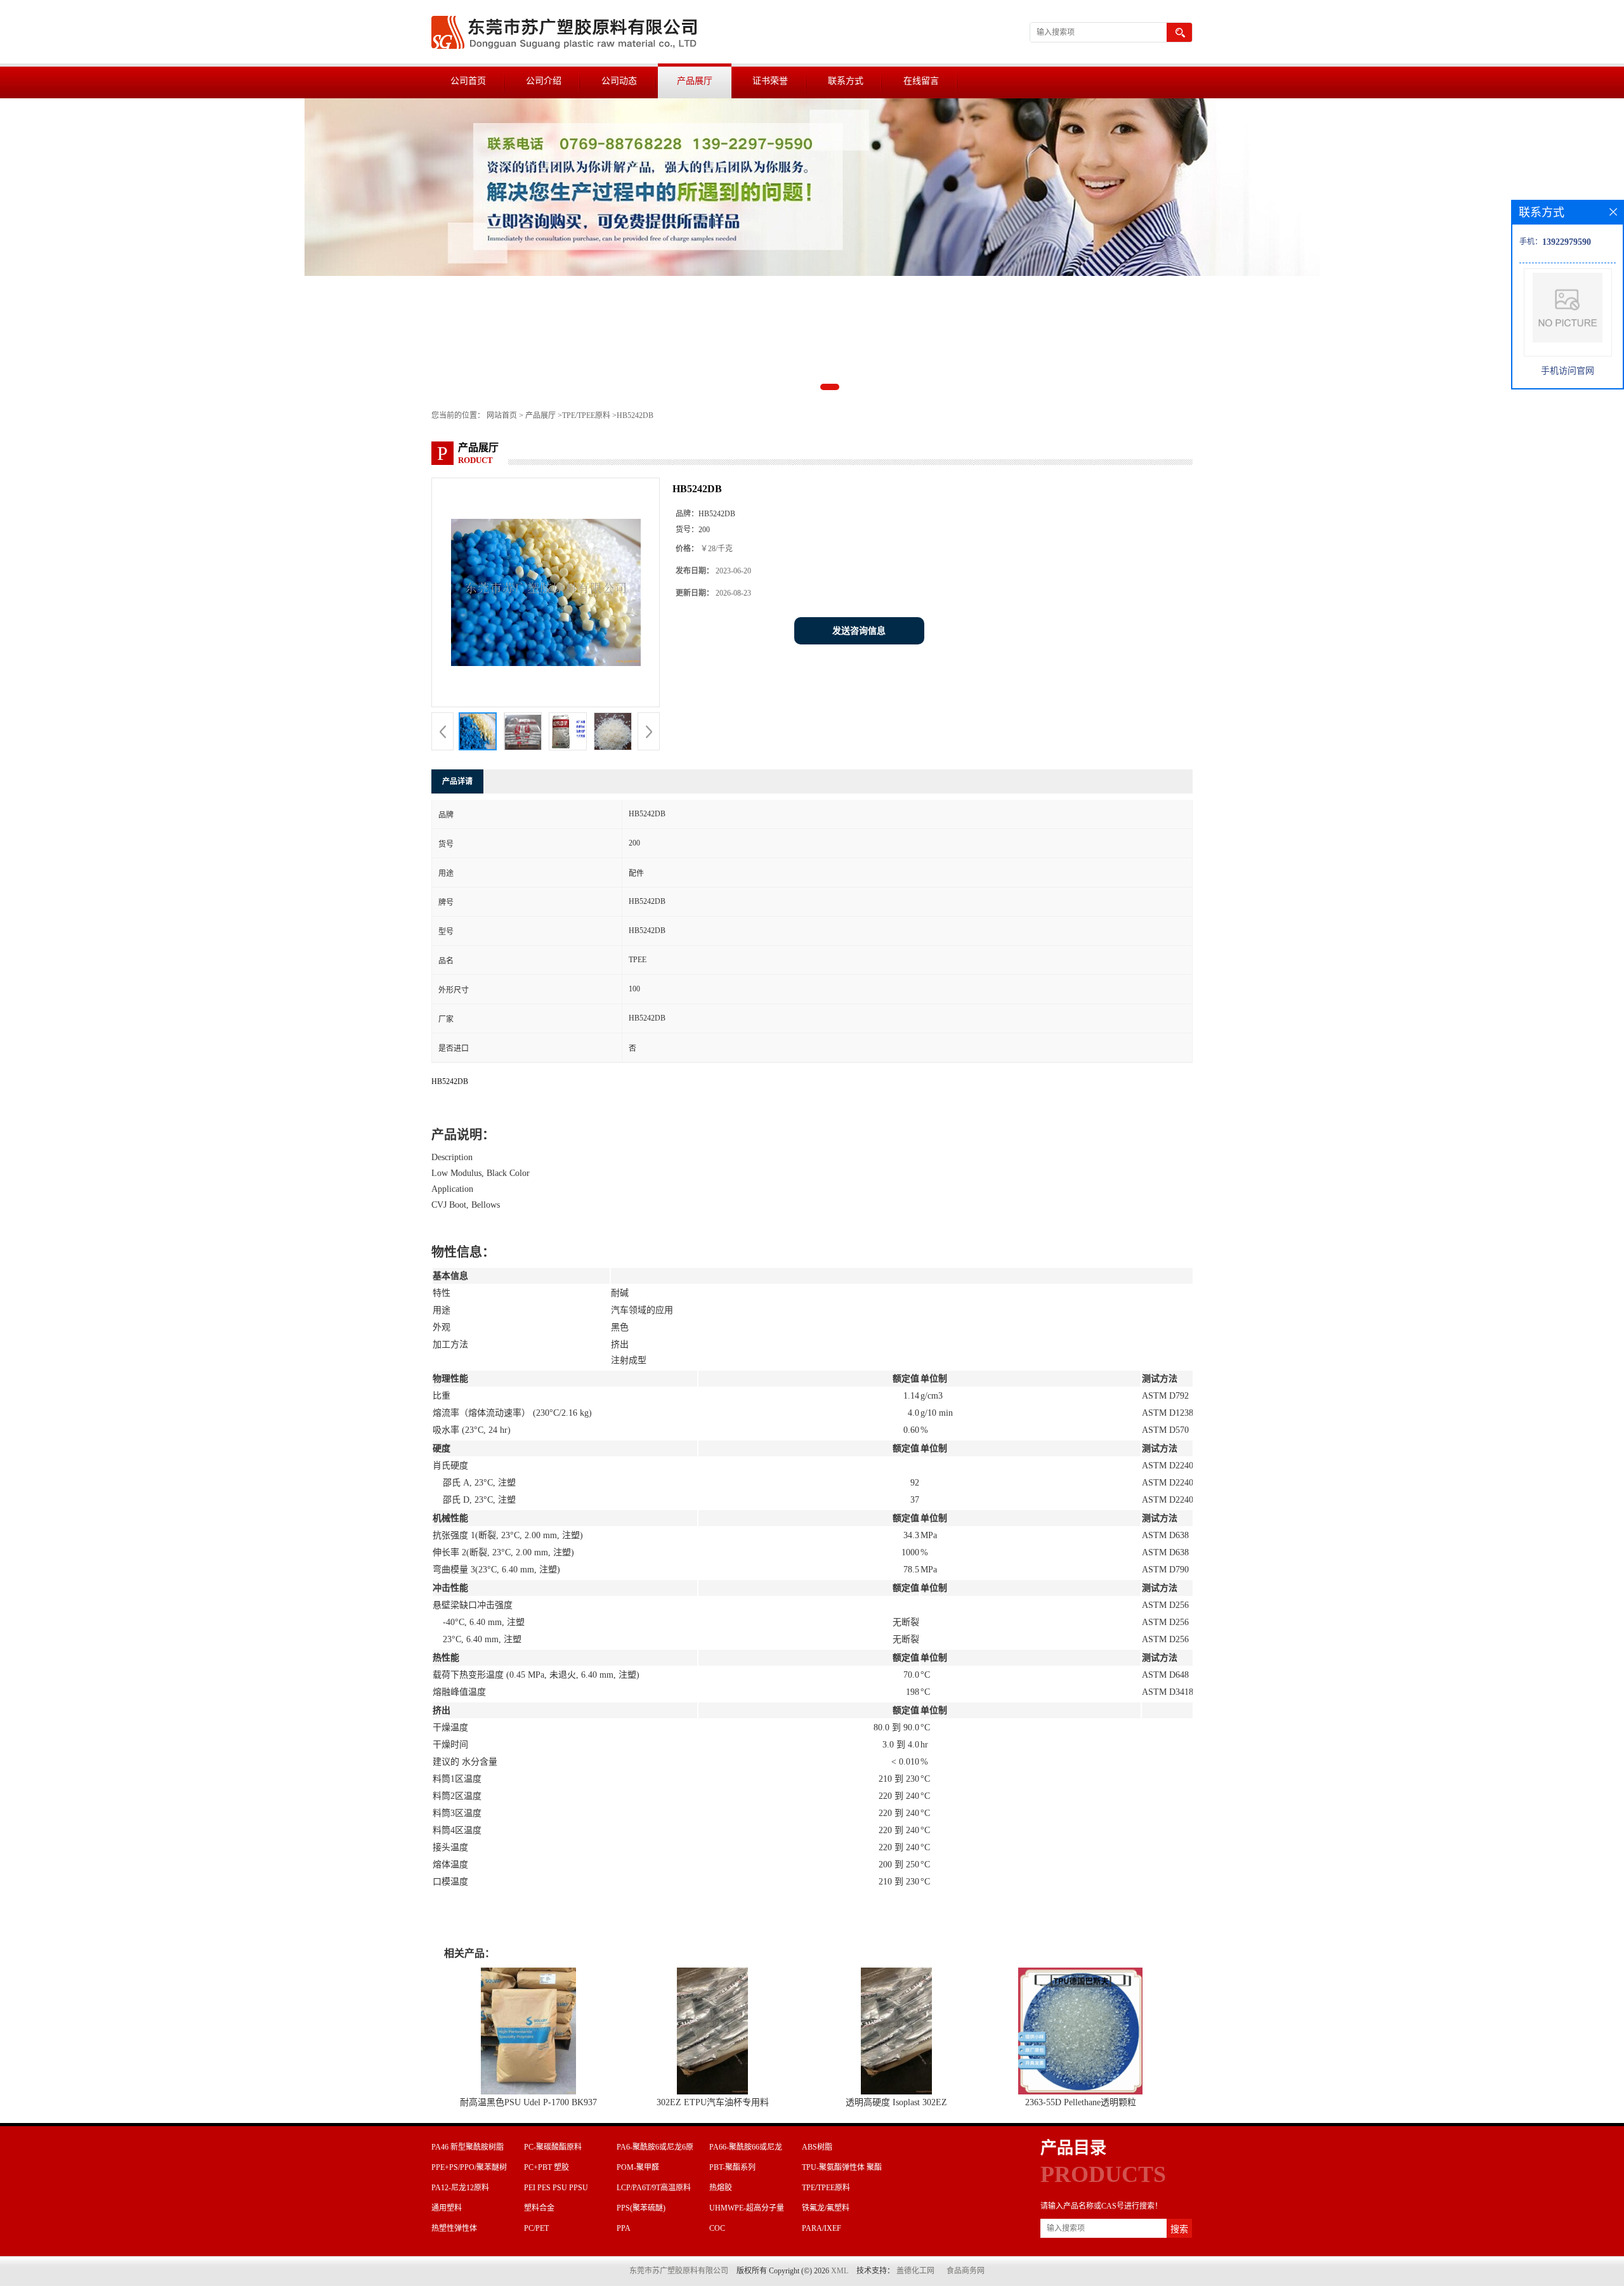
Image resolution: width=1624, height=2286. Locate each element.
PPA (624, 2228)
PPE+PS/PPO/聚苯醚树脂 (469, 2169)
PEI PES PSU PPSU (556, 2188)
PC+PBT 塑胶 (547, 2167)
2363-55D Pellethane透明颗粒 (1081, 2102)
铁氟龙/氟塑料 (826, 2208)
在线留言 (921, 81)
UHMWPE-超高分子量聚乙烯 (747, 2210)
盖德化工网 (915, 2271)
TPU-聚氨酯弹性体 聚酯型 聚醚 (842, 2169)
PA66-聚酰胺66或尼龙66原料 (746, 2149)
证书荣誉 (770, 81)
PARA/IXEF (822, 2228)
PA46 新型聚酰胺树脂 (468, 2147)
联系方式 (846, 81)
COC (717, 2228)
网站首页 (502, 415)
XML (840, 2271)
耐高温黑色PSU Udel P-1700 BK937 (528, 2102)
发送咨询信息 (859, 631)
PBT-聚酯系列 (732, 2167)
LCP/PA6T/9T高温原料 (654, 2188)
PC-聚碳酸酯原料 (553, 2147)
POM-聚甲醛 (638, 2167)
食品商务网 (966, 2271)
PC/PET (536, 2228)
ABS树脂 (817, 2147)
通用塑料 (447, 2208)
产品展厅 (695, 81)
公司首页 (468, 81)
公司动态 (619, 81)
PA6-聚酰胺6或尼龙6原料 (655, 2149)
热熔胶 (721, 2188)
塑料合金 (539, 2208)
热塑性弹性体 (454, 2228)
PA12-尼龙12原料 (460, 2188)
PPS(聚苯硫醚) (641, 2208)
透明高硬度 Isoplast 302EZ (896, 2102)
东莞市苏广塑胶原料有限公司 (679, 2271)
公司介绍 (544, 81)
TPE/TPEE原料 (586, 415)
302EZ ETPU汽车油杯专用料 (713, 2102)
